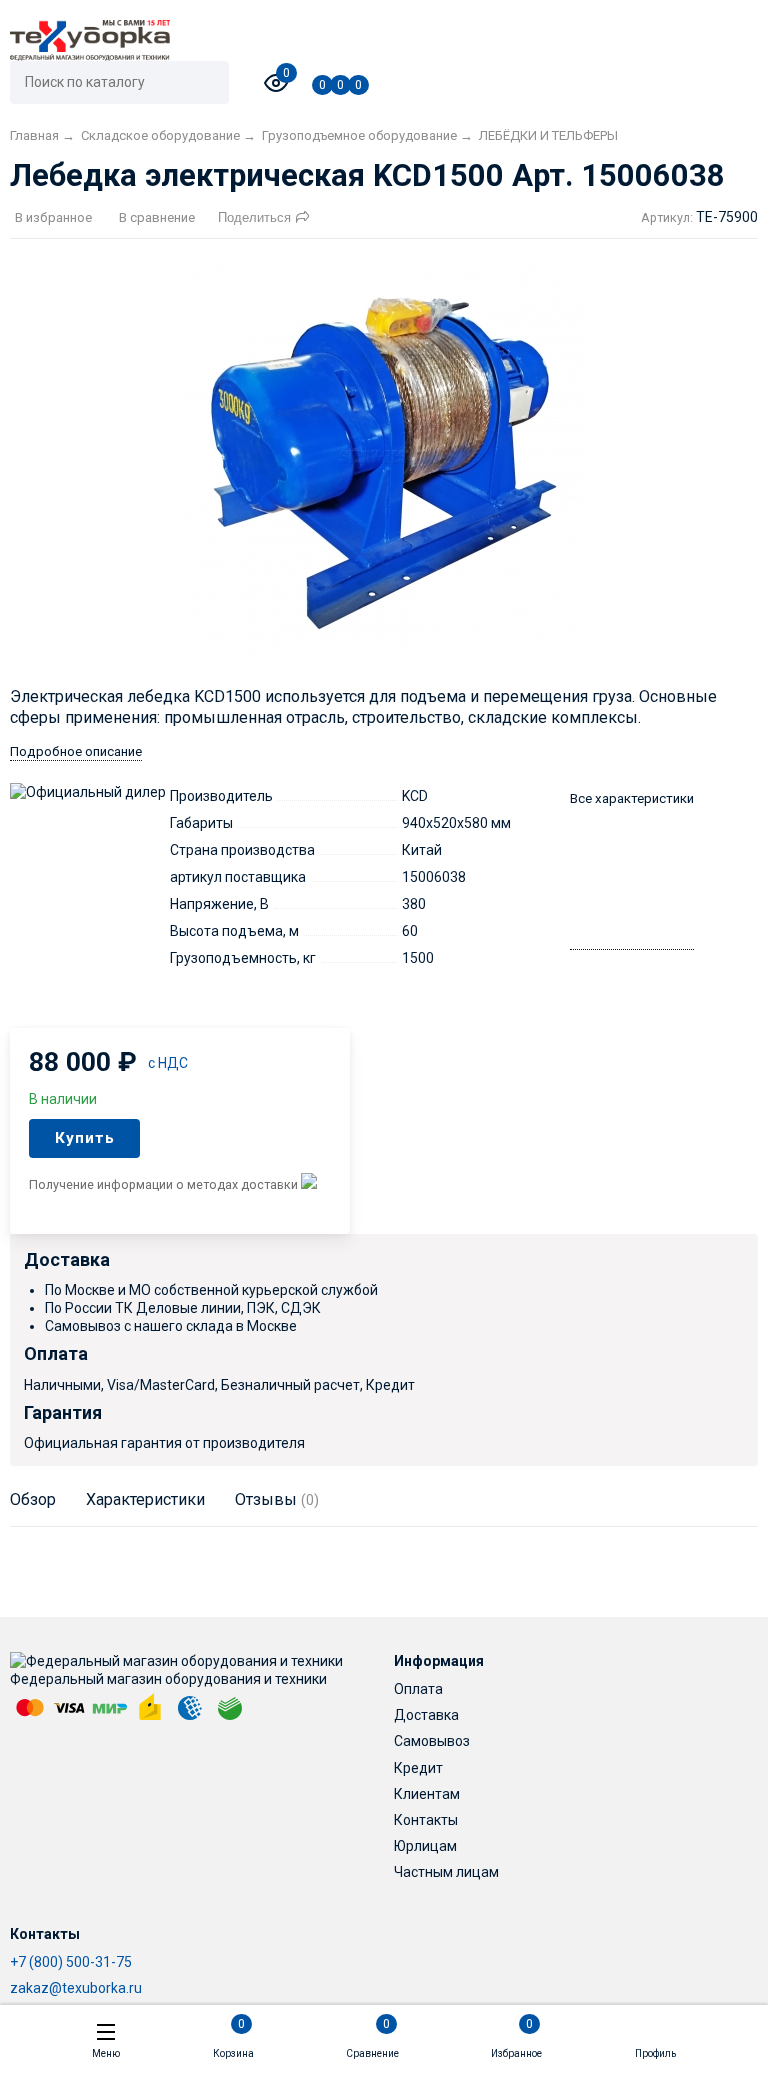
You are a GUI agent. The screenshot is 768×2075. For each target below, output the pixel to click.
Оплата (418, 1689)
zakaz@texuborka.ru (76, 1988)
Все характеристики (632, 798)
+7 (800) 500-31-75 (71, 1962)
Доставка (426, 1715)
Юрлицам (425, 1846)
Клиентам (427, 1794)
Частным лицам (446, 1872)
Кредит (418, 1768)
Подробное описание (76, 751)
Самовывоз (432, 1741)
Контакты (426, 1820)
